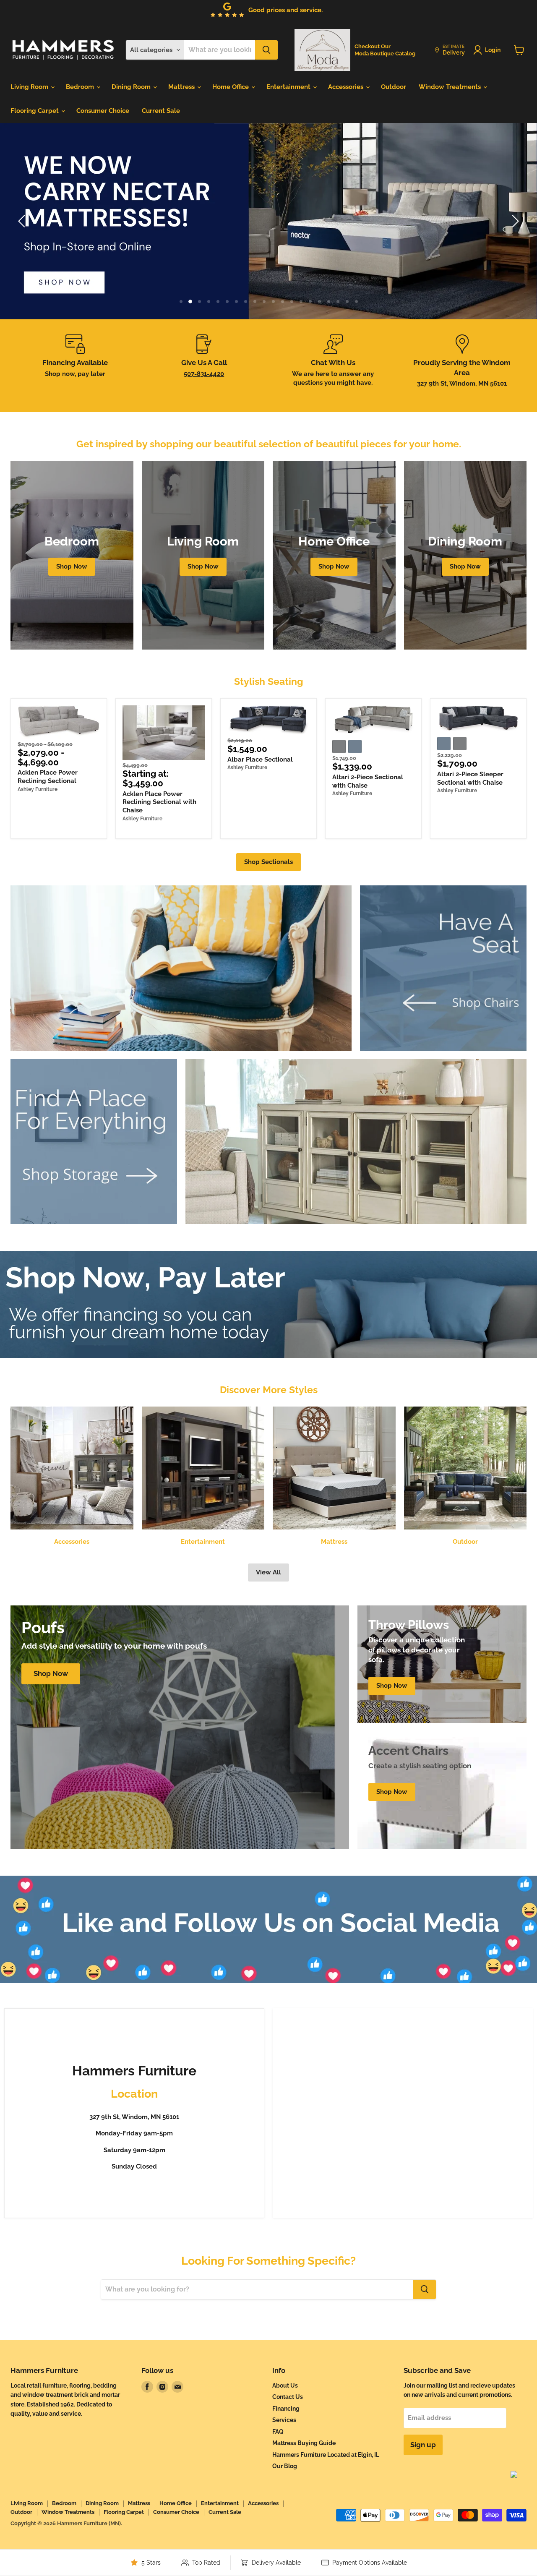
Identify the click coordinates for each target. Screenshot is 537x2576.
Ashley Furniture (38, 789)
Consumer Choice (103, 111)
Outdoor (394, 87)
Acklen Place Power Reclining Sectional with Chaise (159, 802)
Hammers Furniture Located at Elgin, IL (326, 2455)
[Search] (266, 50)
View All (268, 1572)
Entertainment (289, 87)
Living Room (30, 87)
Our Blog (285, 2466)
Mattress (182, 87)
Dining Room (132, 87)
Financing (286, 2409)
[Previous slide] (23, 221)
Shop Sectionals (268, 862)
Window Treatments (451, 87)
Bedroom (81, 87)
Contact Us (288, 2397)
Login (493, 50)
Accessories (347, 87)
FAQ (278, 2432)
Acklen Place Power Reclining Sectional (48, 777)
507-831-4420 (204, 374)
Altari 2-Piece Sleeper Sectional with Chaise (470, 778)
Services (284, 2420)
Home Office (231, 87)
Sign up (423, 2445)
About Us (285, 2385)
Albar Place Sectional (260, 759)
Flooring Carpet (35, 111)
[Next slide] (514, 221)
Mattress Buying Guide (304, 2443)
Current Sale (161, 111)
